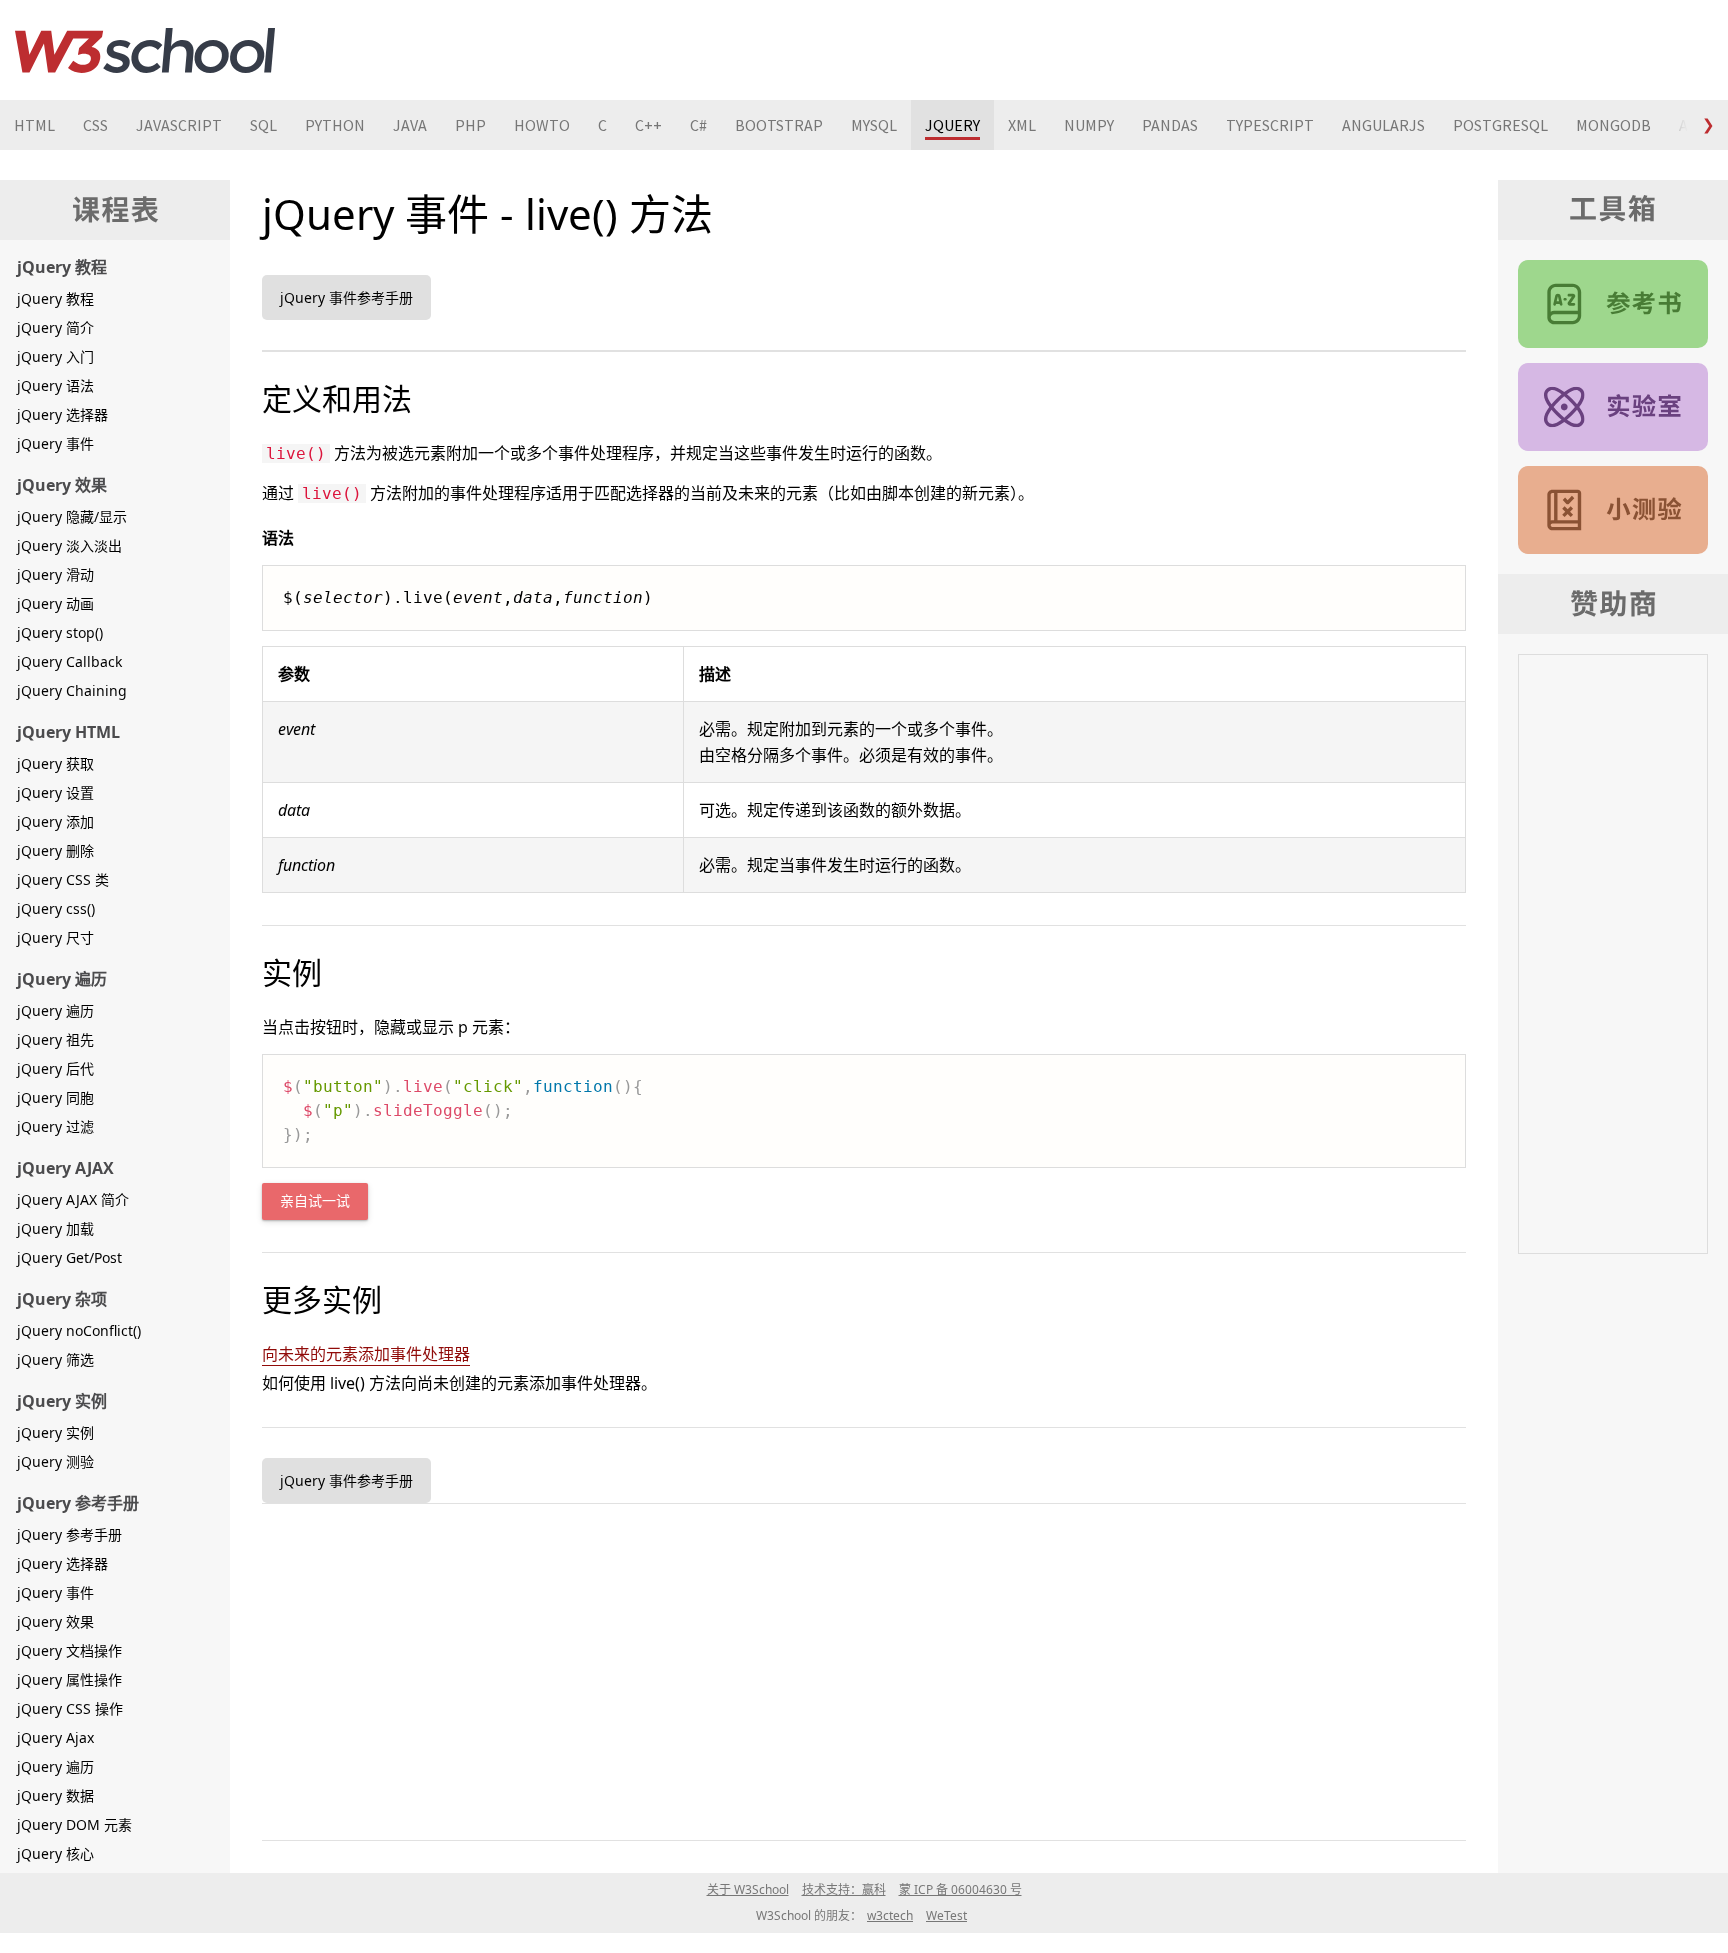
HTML (34, 125)
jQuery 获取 (55, 763)
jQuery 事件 (55, 443)
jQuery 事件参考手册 (346, 297)
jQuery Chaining (72, 690)
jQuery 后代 (55, 1068)
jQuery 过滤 (55, 1126)
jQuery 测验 (55, 1461)
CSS (95, 125)
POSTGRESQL (1500, 125)
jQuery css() (56, 908)
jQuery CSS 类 (63, 879)
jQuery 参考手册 (69, 1534)
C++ (648, 125)
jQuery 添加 (55, 821)
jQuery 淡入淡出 (69, 545)
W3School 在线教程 (145, 50)
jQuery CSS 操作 (70, 1708)
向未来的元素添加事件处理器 (366, 1354)
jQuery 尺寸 (55, 937)
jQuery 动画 (55, 603)
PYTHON (335, 125)
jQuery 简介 (55, 327)
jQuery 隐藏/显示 (72, 516)
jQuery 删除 (55, 850)
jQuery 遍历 (55, 1010)
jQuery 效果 (55, 1621)
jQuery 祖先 (55, 1039)
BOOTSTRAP (779, 125)
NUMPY (1089, 125)
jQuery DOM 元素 (74, 1824)
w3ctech (890, 1915)
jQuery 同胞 (55, 1097)
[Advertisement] (862, 1668)
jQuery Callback (69, 661)
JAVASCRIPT (179, 125)
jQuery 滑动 (55, 574)
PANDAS (1170, 125)
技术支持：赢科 (844, 1889)
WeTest (946, 1915)
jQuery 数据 (55, 1795)
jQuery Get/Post (69, 1257)
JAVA (410, 125)
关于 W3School (748, 1889)
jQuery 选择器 (62, 414)
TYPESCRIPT (1270, 125)
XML (1022, 125)
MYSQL (874, 125)
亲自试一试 (315, 1201)
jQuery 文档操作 (69, 1650)
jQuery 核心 (55, 1853)
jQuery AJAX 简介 (73, 1199)
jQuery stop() (60, 632)
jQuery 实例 (55, 1432)
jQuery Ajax (55, 1737)
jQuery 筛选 (55, 1359)
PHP (470, 125)
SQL (263, 125)
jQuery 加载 (55, 1228)
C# (698, 125)
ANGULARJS (1383, 125)
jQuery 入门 (55, 356)
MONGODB (1613, 125)
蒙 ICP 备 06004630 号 (960, 1889)
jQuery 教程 (55, 298)
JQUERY (952, 125)
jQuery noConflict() (79, 1330)
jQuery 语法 (55, 385)
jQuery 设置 (55, 792)
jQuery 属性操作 (69, 1679)
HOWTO (542, 125)
